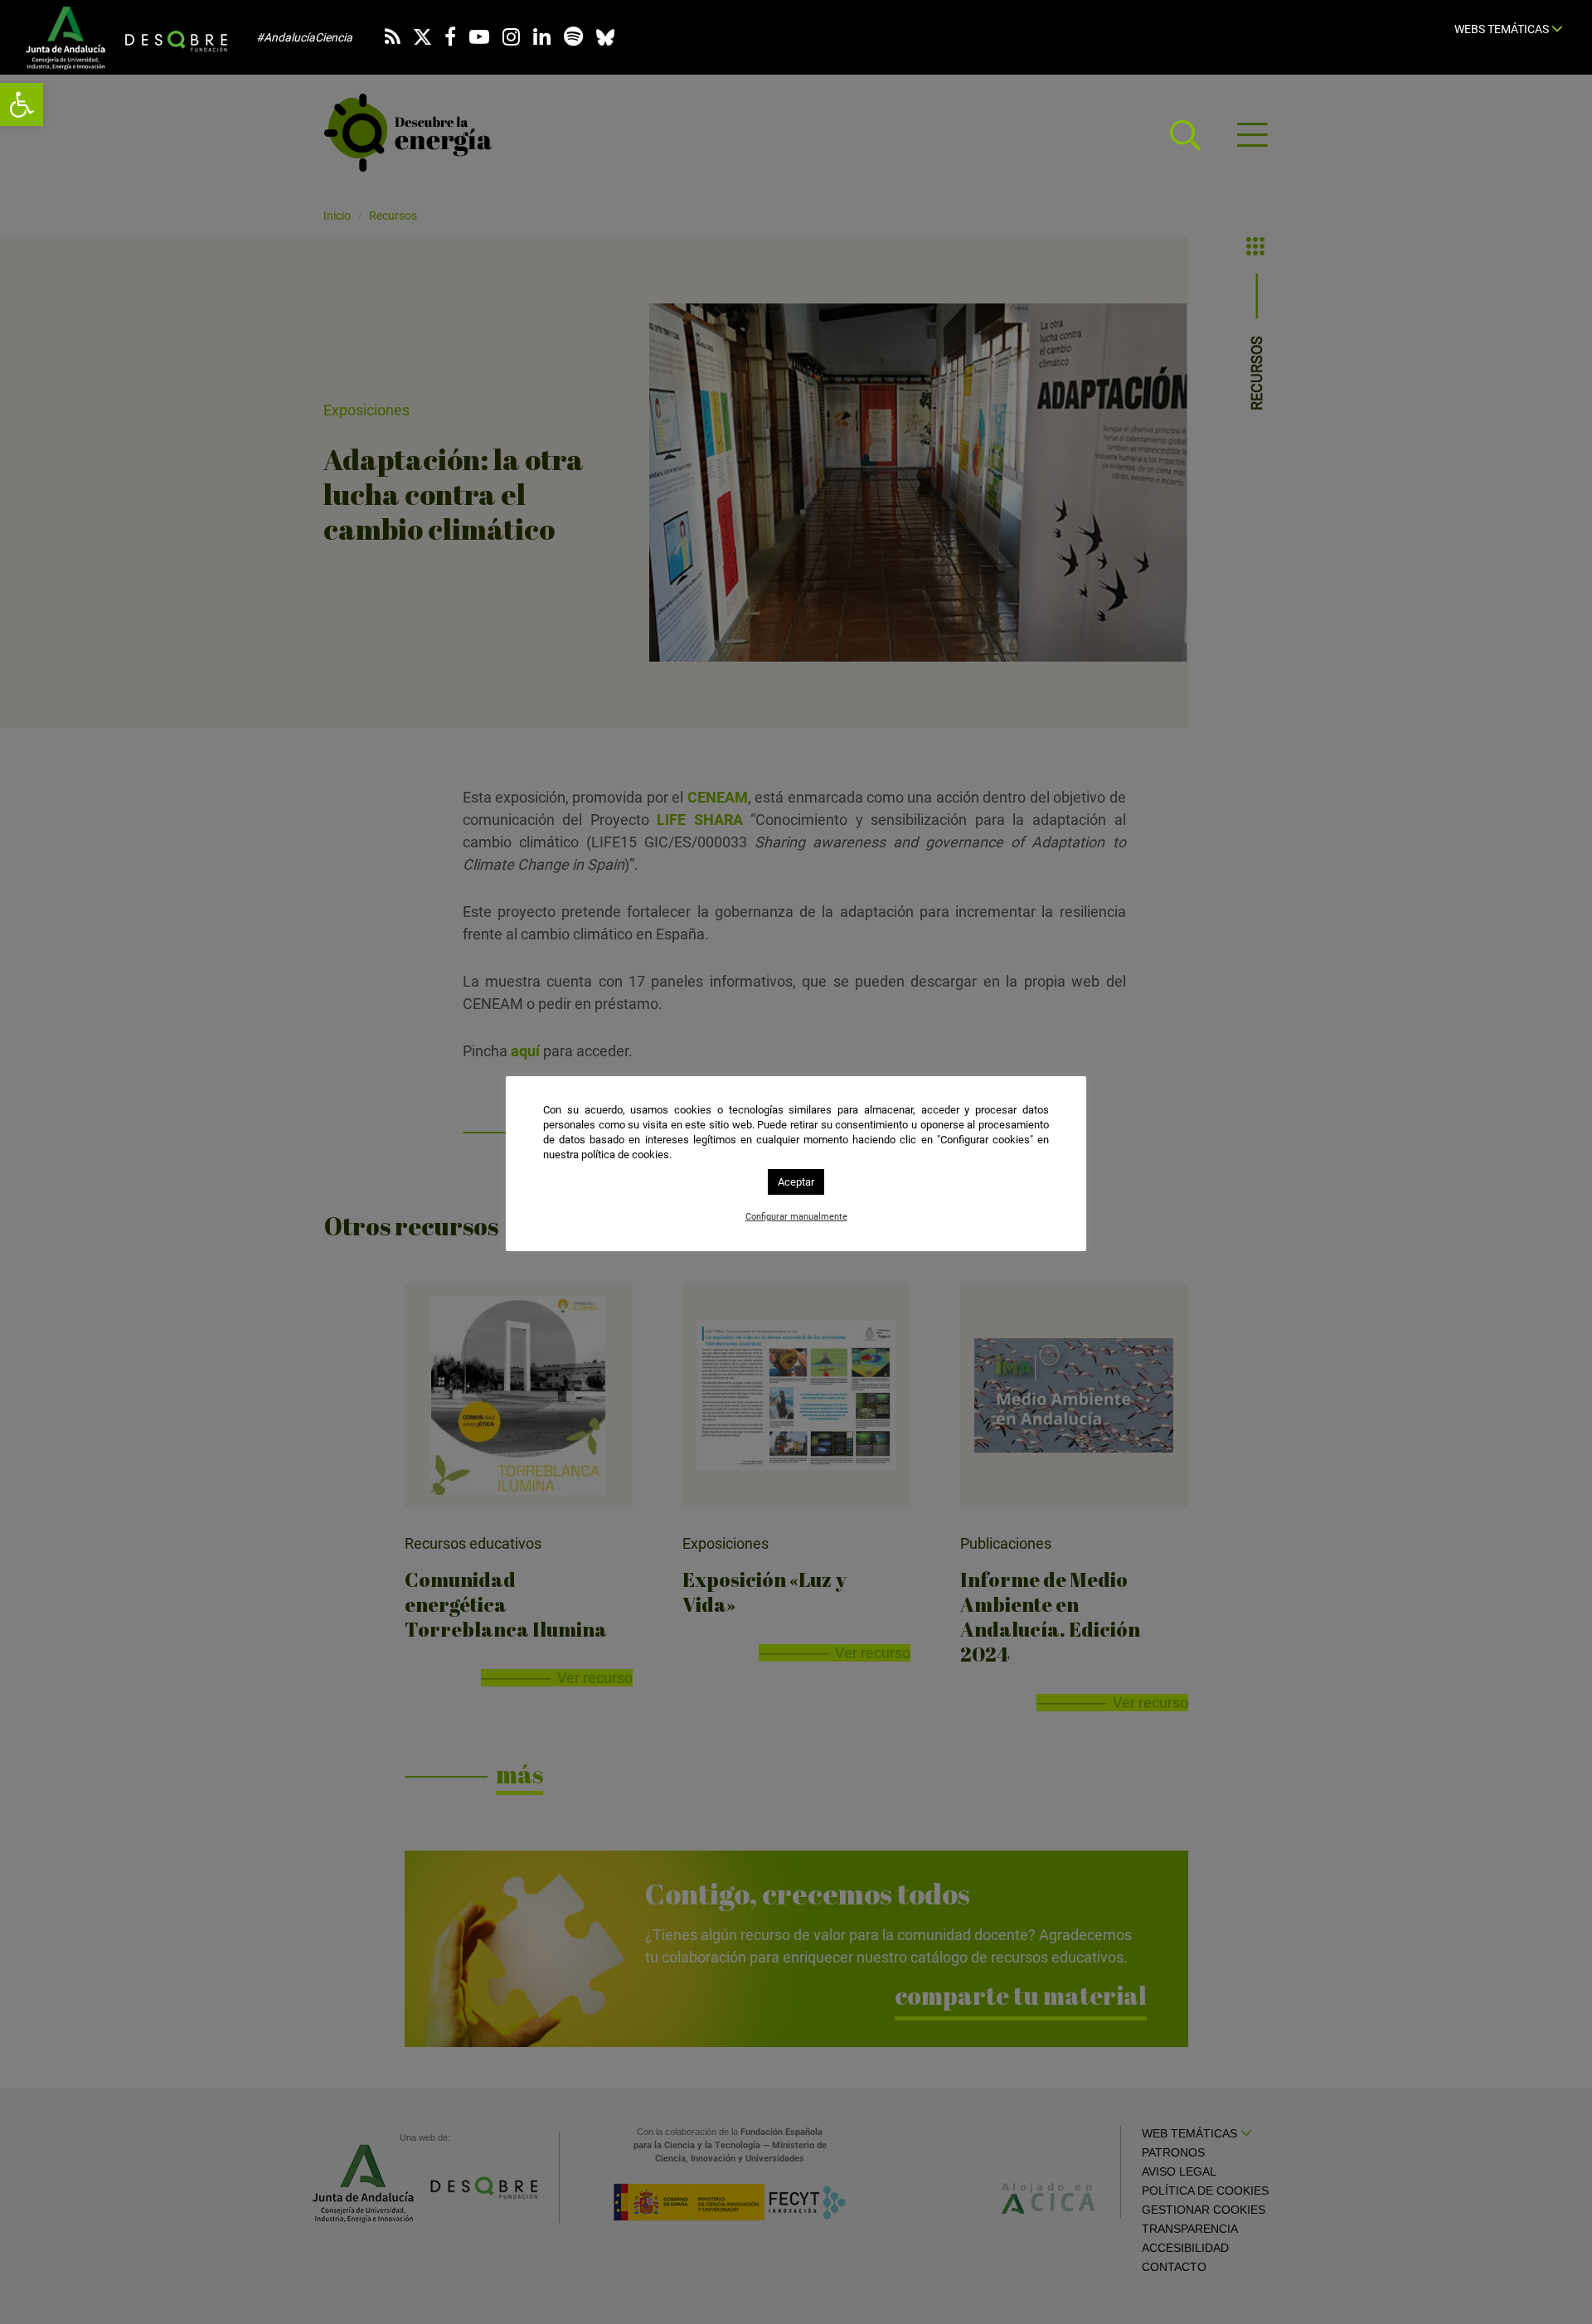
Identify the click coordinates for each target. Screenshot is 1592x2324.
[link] (22, 104)
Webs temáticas (1503, 29)
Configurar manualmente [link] (796, 1217)
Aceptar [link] (796, 1182)
